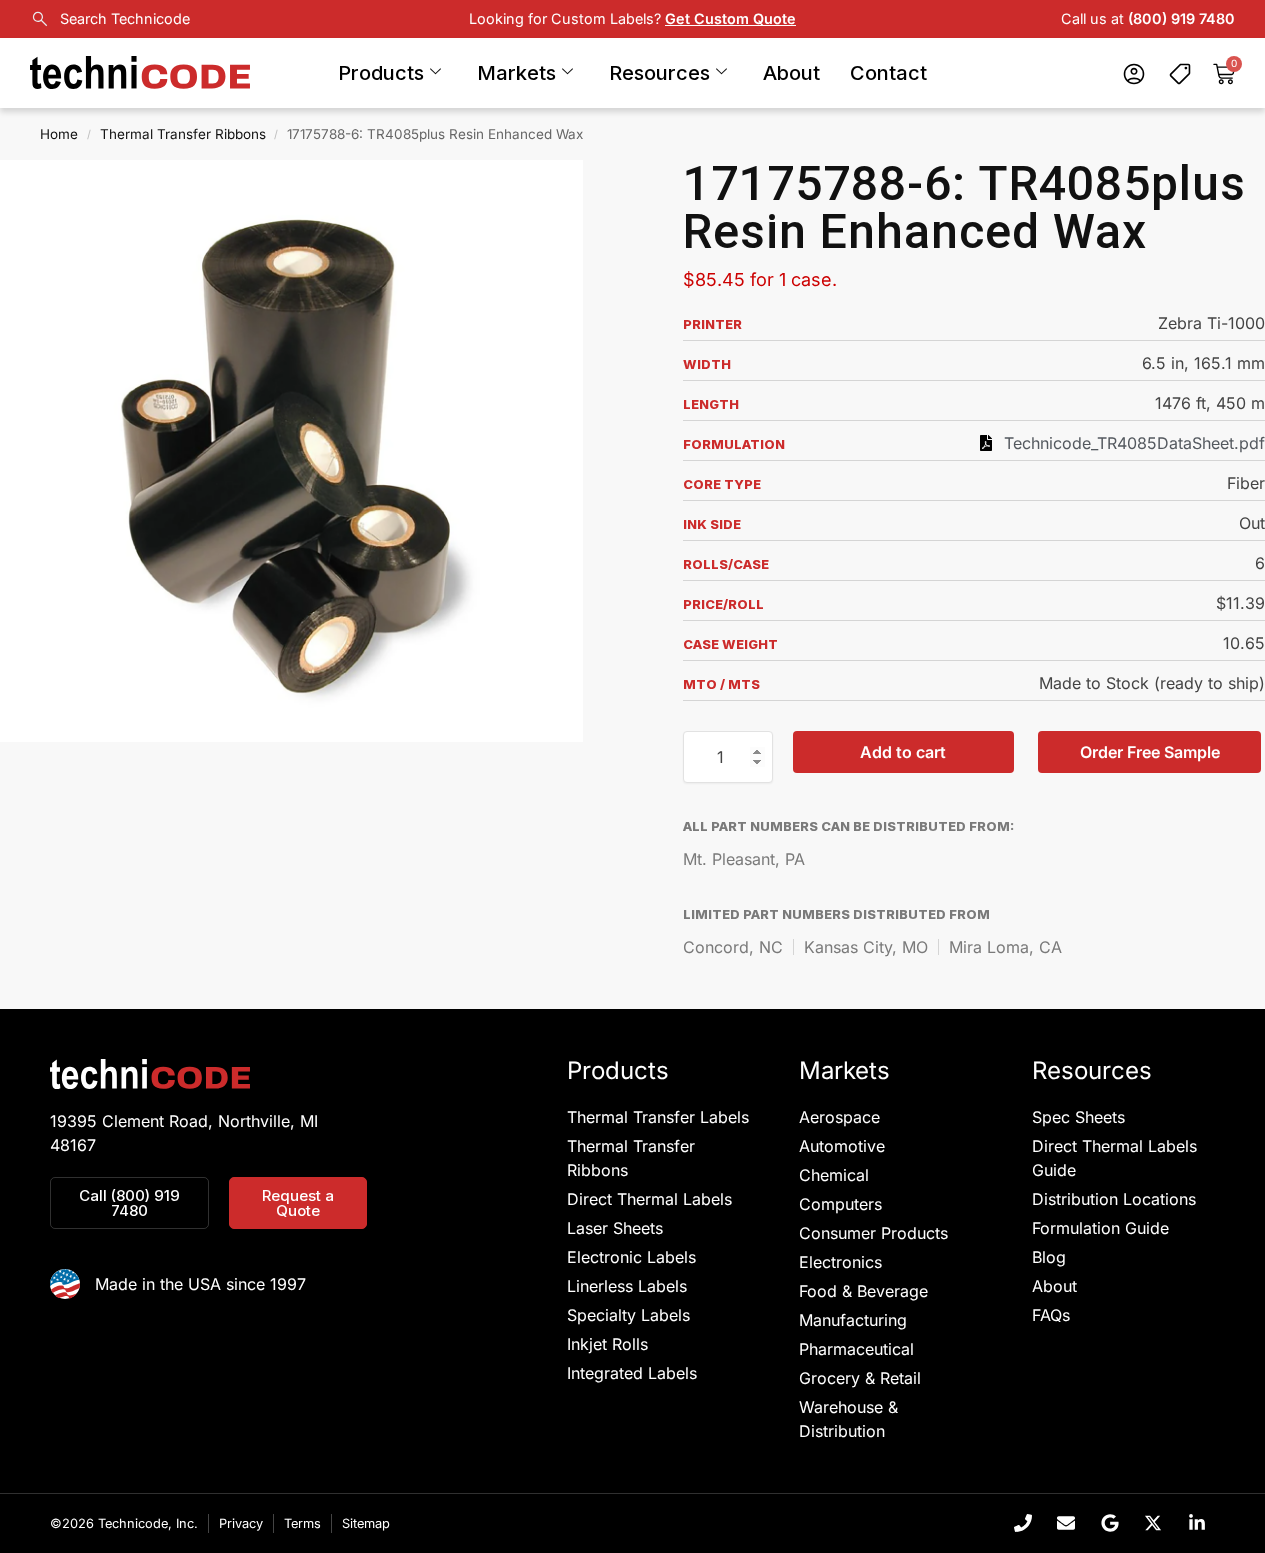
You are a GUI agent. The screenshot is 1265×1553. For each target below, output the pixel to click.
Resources (659, 73)
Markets (516, 73)
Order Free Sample (1150, 752)
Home (59, 134)
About (791, 73)
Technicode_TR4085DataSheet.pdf (1134, 443)
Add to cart (903, 752)
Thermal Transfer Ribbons (183, 134)
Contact (888, 73)
